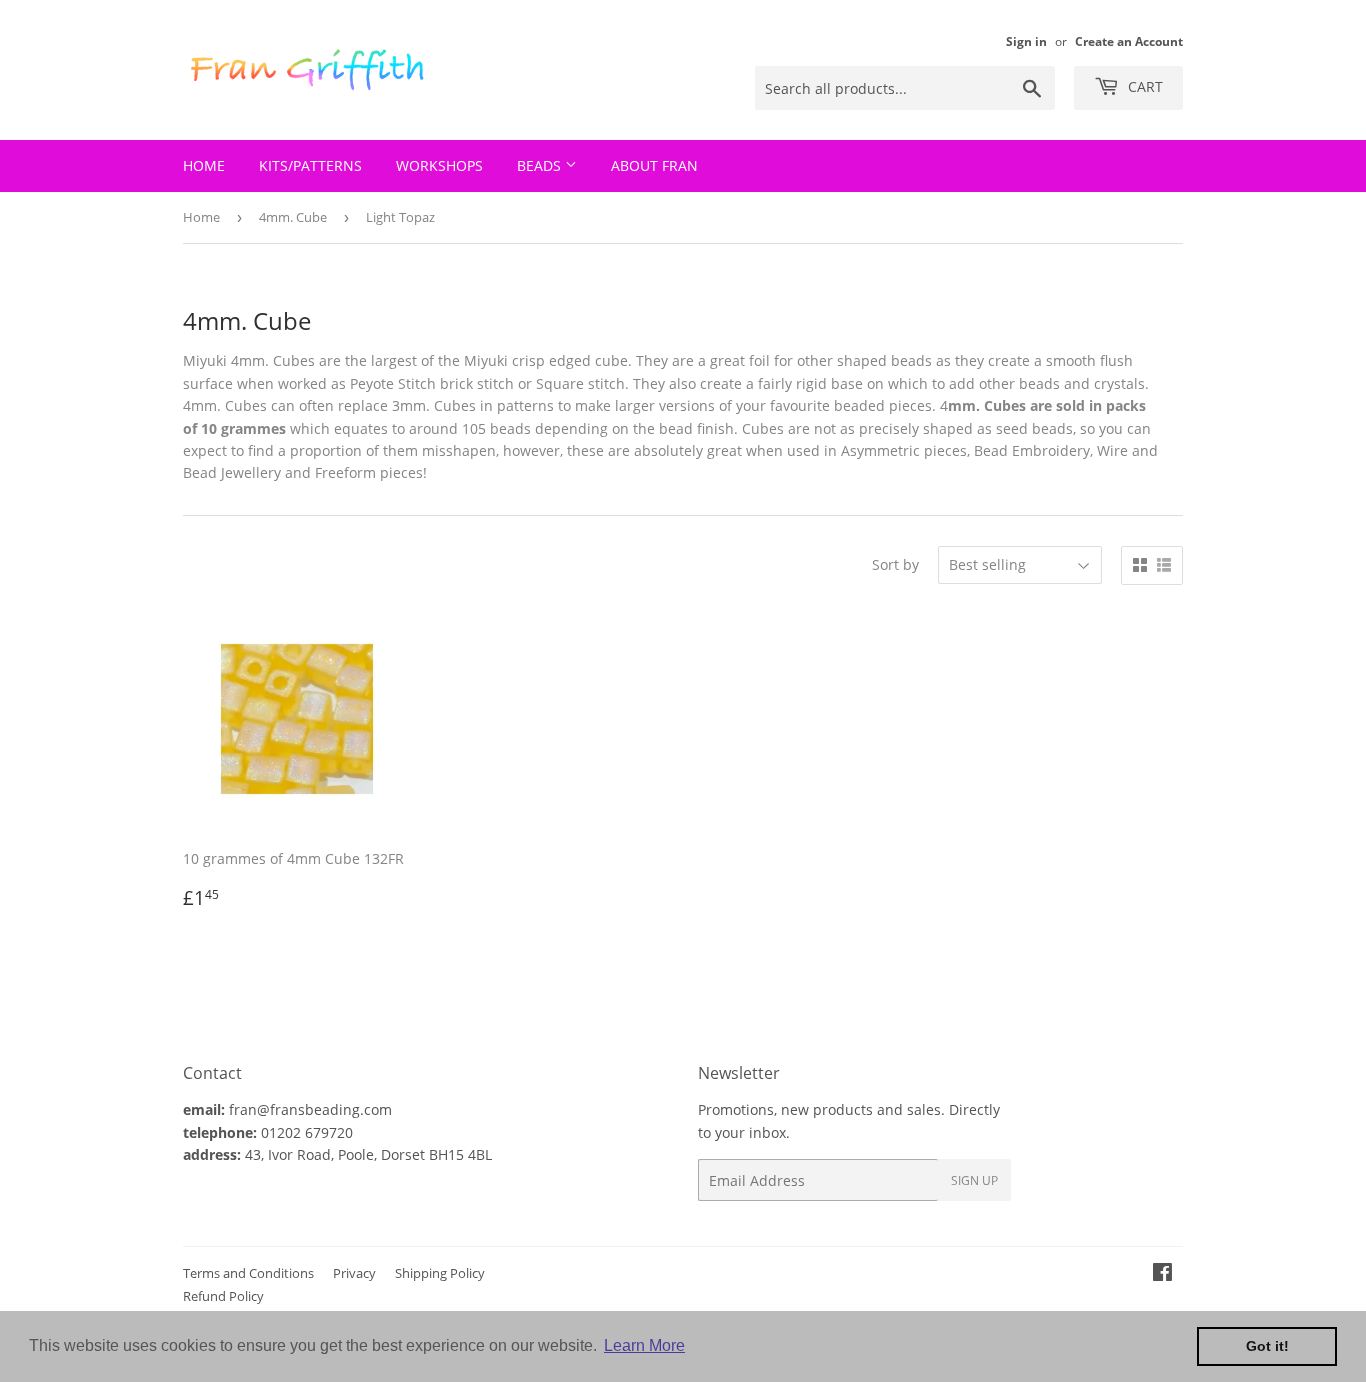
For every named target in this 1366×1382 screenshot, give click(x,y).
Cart (1143, 86)
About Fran (654, 165)
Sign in (1026, 41)
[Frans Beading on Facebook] (1162, 1274)
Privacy (354, 1273)
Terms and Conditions (248, 1273)
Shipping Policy (440, 1273)
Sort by (895, 564)
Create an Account (1129, 41)
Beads (541, 165)
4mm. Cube (293, 217)
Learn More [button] (644, 1345)
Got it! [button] (1267, 1346)
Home (204, 165)
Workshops (439, 165)
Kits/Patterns (310, 165)
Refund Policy (223, 1296)
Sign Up (974, 1180)
